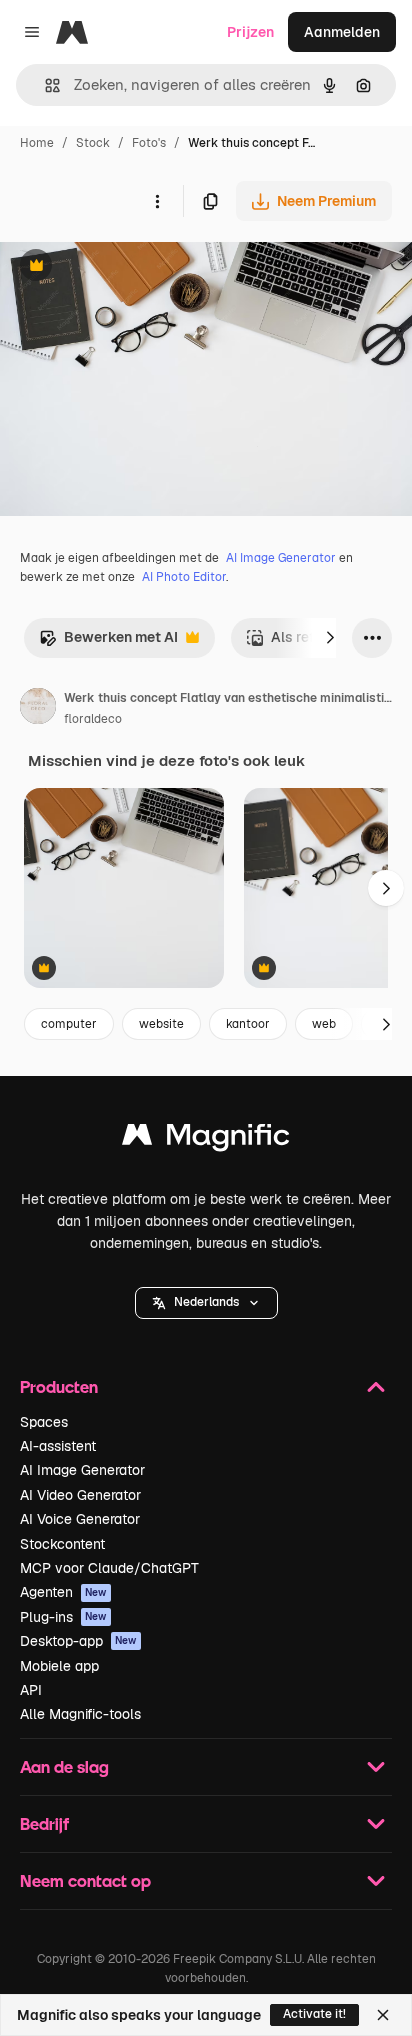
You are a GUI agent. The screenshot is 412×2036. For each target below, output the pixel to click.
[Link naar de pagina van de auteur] (38, 709)
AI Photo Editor (184, 577)
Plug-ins (63, 1617)
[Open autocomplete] (44, 85)
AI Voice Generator (80, 1519)
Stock (93, 143)
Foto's (149, 143)
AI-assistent (58, 1446)
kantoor (248, 1024)
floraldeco (93, 719)
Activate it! (314, 2014)
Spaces (44, 1422)
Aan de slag (64, 1766)
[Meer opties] (157, 201)
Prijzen (250, 32)
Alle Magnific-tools (80, 1714)
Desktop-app (78, 1641)
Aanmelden (342, 32)
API (31, 1690)
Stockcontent (62, 1544)
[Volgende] (330, 638)
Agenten (63, 1592)
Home (37, 143)
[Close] (383, 2015)
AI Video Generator (80, 1495)
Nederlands (206, 1302)
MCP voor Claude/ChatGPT (109, 1568)
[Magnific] (206, 1139)
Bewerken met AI (108, 642)
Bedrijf (44, 1823)
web (324, 1024)
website (161, 1024)
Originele (131, 267)
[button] (206, 1303)
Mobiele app (59, 1666)
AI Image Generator (281, 558)
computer (69, 1024)
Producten (59, 1386)
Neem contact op (85, 1880)
